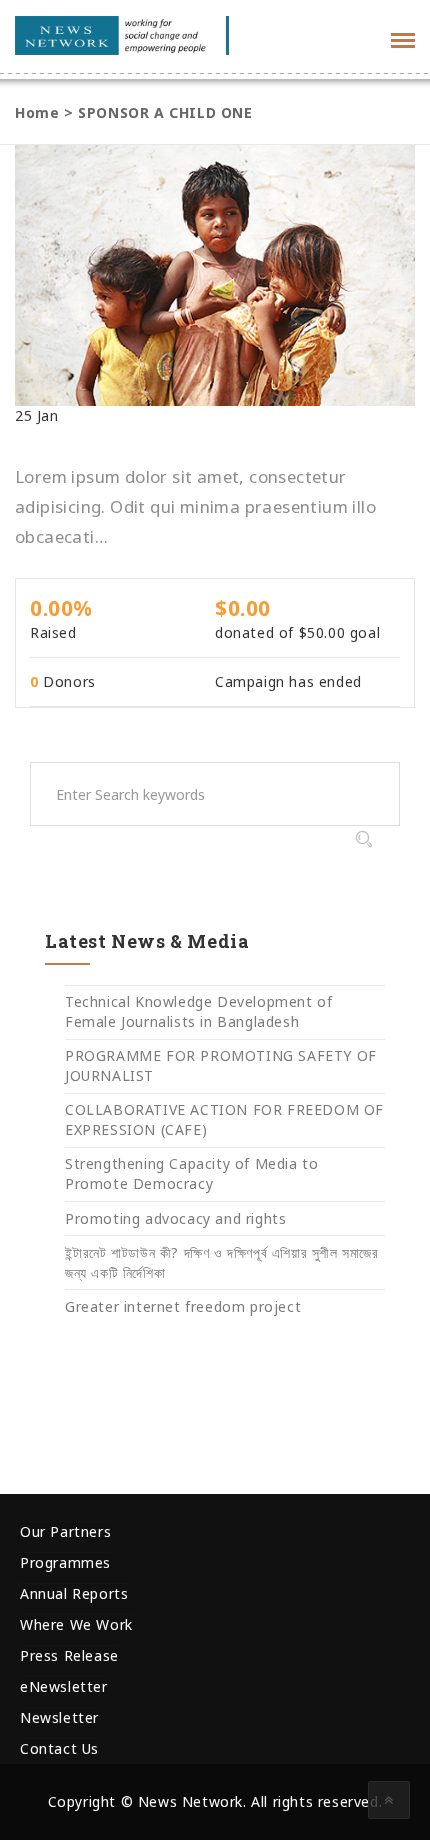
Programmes (65, 1562)
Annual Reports (74, 1593)
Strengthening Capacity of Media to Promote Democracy (191, 1173)
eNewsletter (64, 1686)
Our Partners (65, 1531)
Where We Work (76, 1624)
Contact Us (59, 1748)
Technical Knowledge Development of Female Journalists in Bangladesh (198, 1011)
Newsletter (59, 1717)
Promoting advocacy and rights (175, 1218)
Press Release (69, 1655)
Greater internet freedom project (183, 1306)
